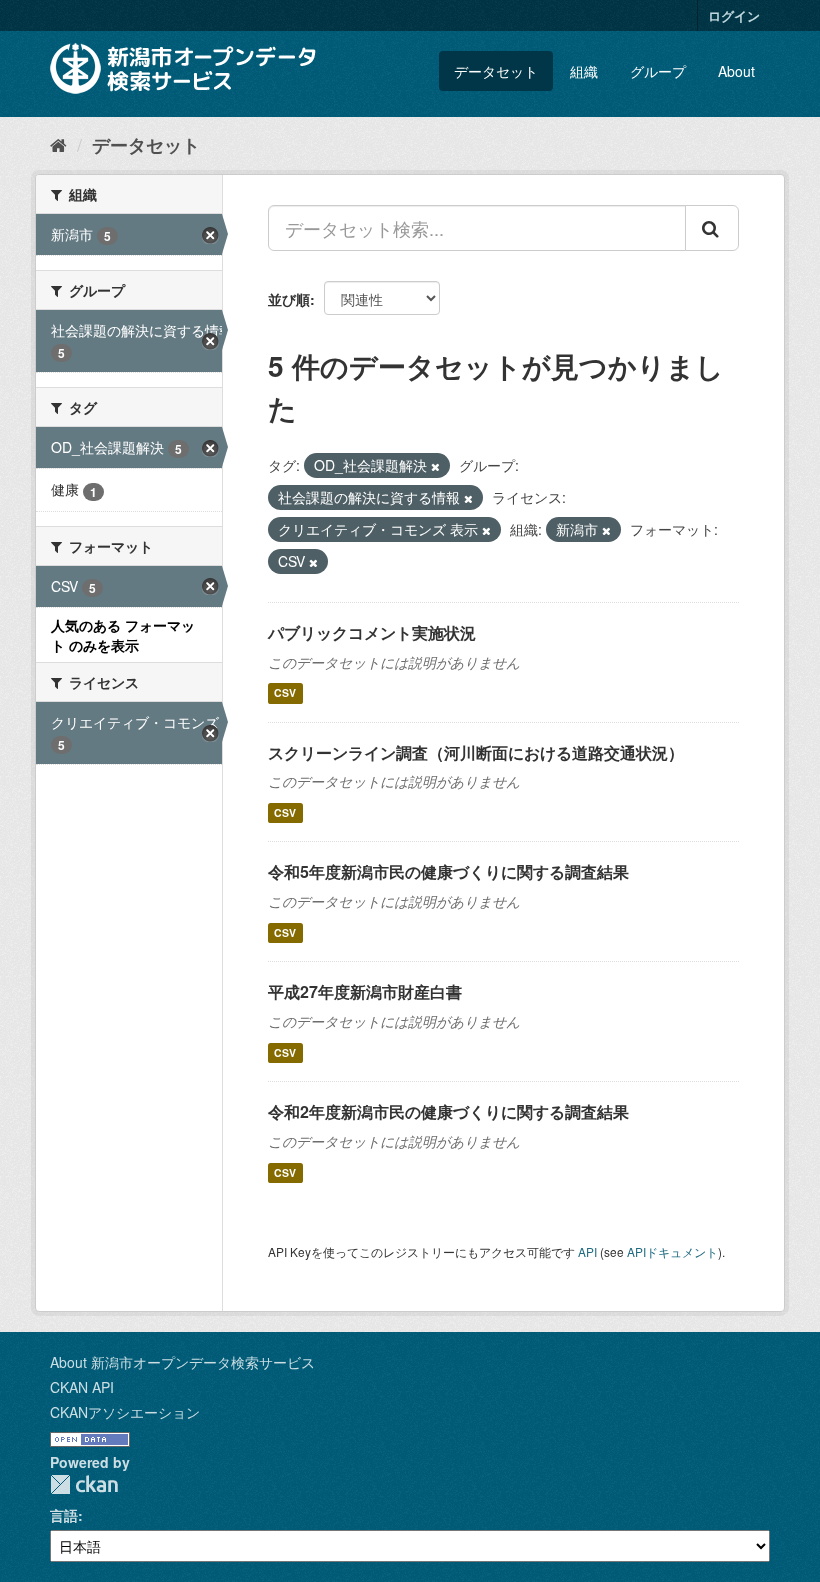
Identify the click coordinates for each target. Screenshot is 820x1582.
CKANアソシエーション (125, 1412)
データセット (496, 71)
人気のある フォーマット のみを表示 (123, 635)
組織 (584, 71)
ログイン (734, 15)
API (587, 1251)
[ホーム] (58, 144)
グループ (658, 71)
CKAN (84, 1484)
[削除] (435, 466)
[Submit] (712, 228)
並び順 (289, 299)
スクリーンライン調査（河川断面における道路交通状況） (476, 752)
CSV (285, 693)
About (736, 71)
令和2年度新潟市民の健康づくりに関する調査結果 (448, 1111)
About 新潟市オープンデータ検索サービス (182, 1362)
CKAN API (82, 1387)
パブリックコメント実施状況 (372, 632)
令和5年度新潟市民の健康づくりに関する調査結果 (448, 871)
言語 (64, 1515)
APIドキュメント (672, 1251)
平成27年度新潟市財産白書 (365, 991)
